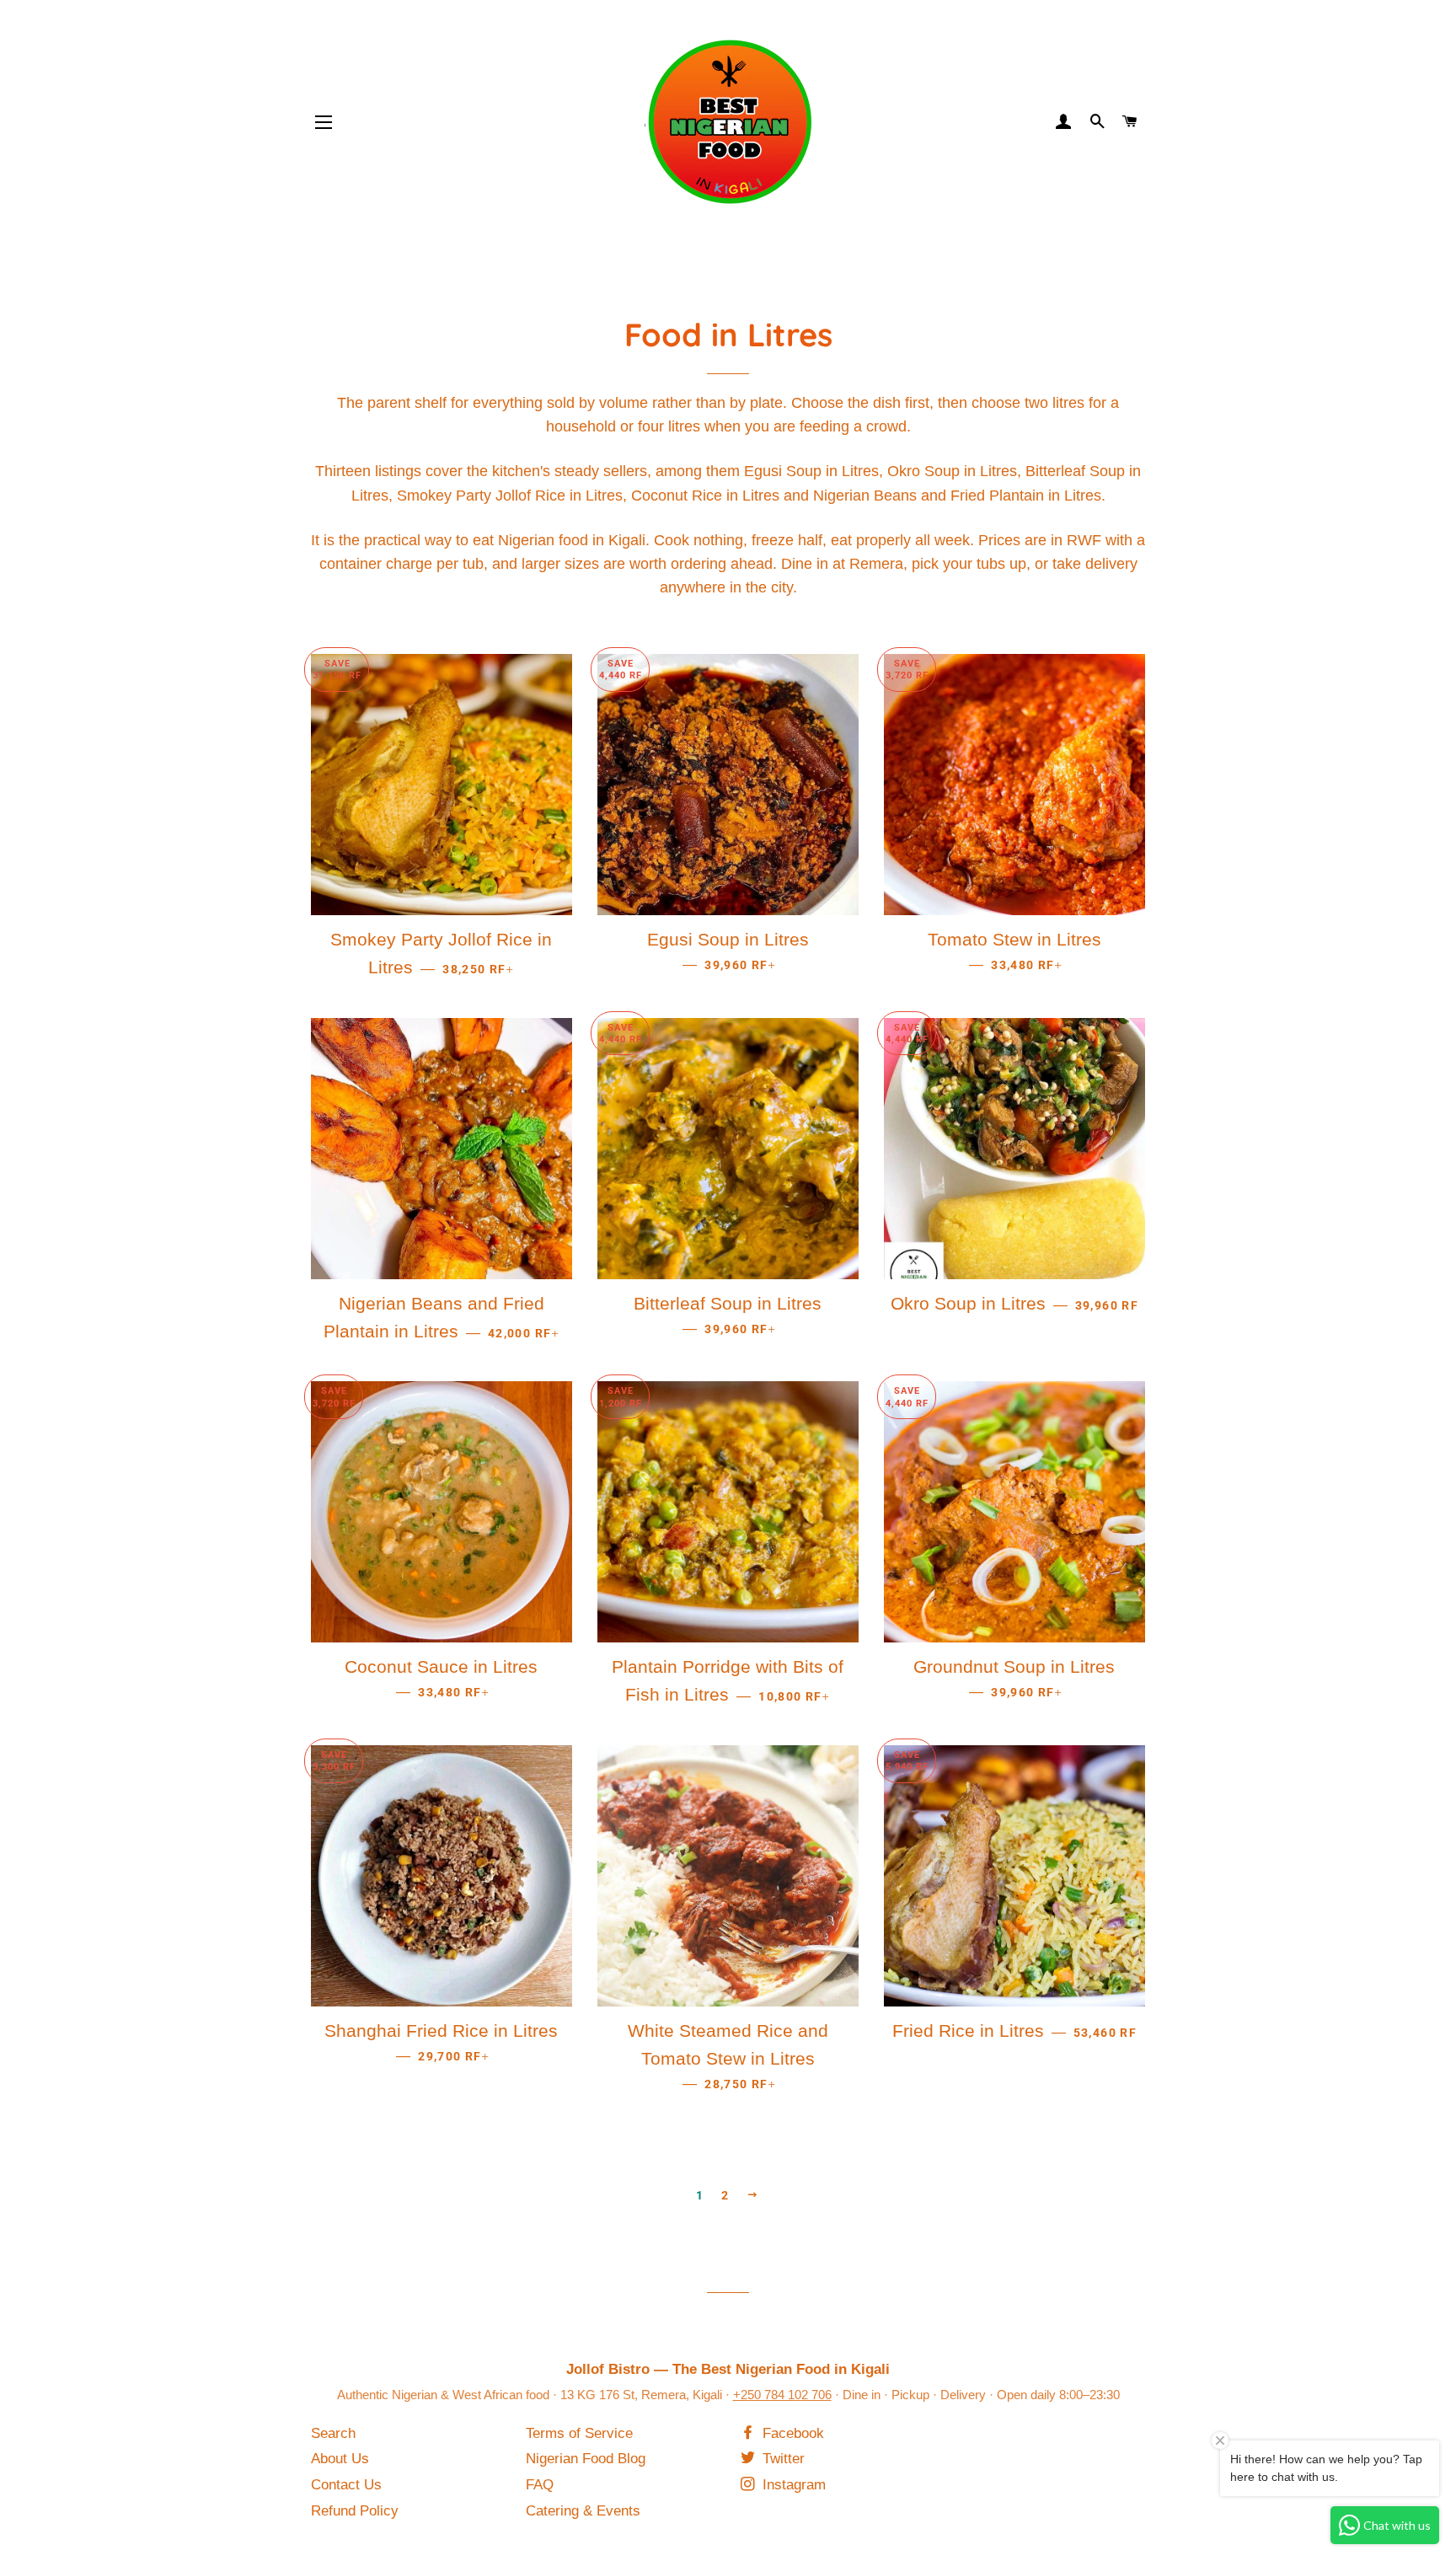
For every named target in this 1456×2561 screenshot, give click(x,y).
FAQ (540, 2485)
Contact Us (346, 2485)
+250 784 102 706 (782, 2395)
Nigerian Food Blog (586, 2459)
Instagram (792, 2485)
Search (333, 2433)
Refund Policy (355, 2511)
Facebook (791, 2433)
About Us (340, 2459)
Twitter (782, 2459)
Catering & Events (583, 2511)
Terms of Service (579, 2433)
